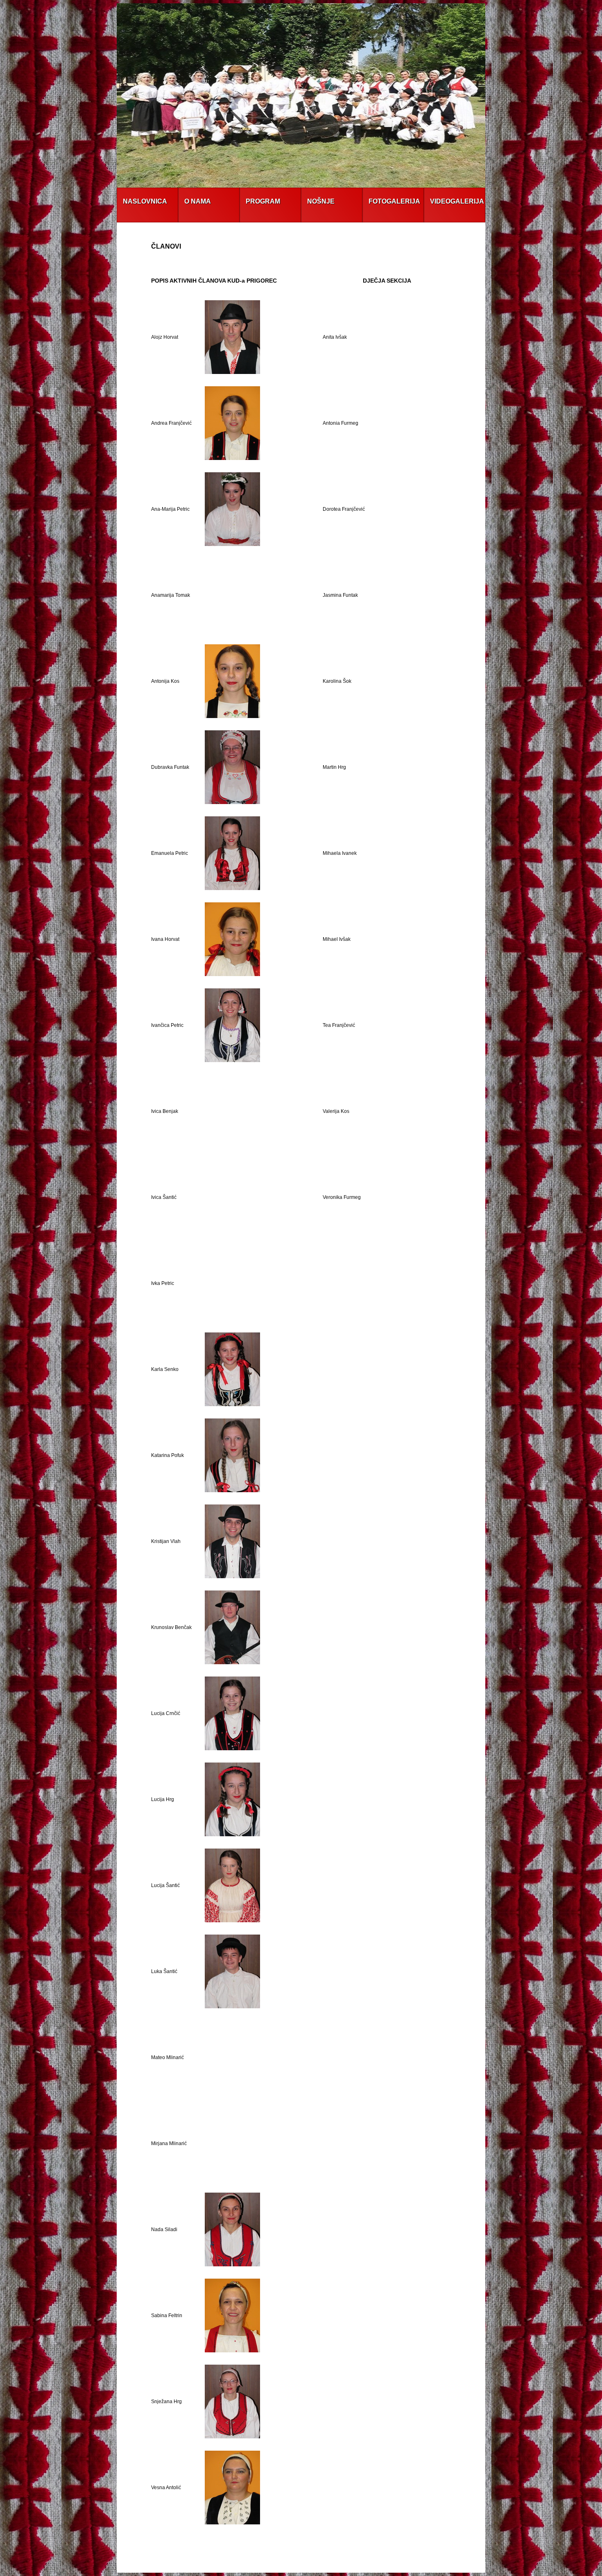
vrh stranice (291, 2562)
